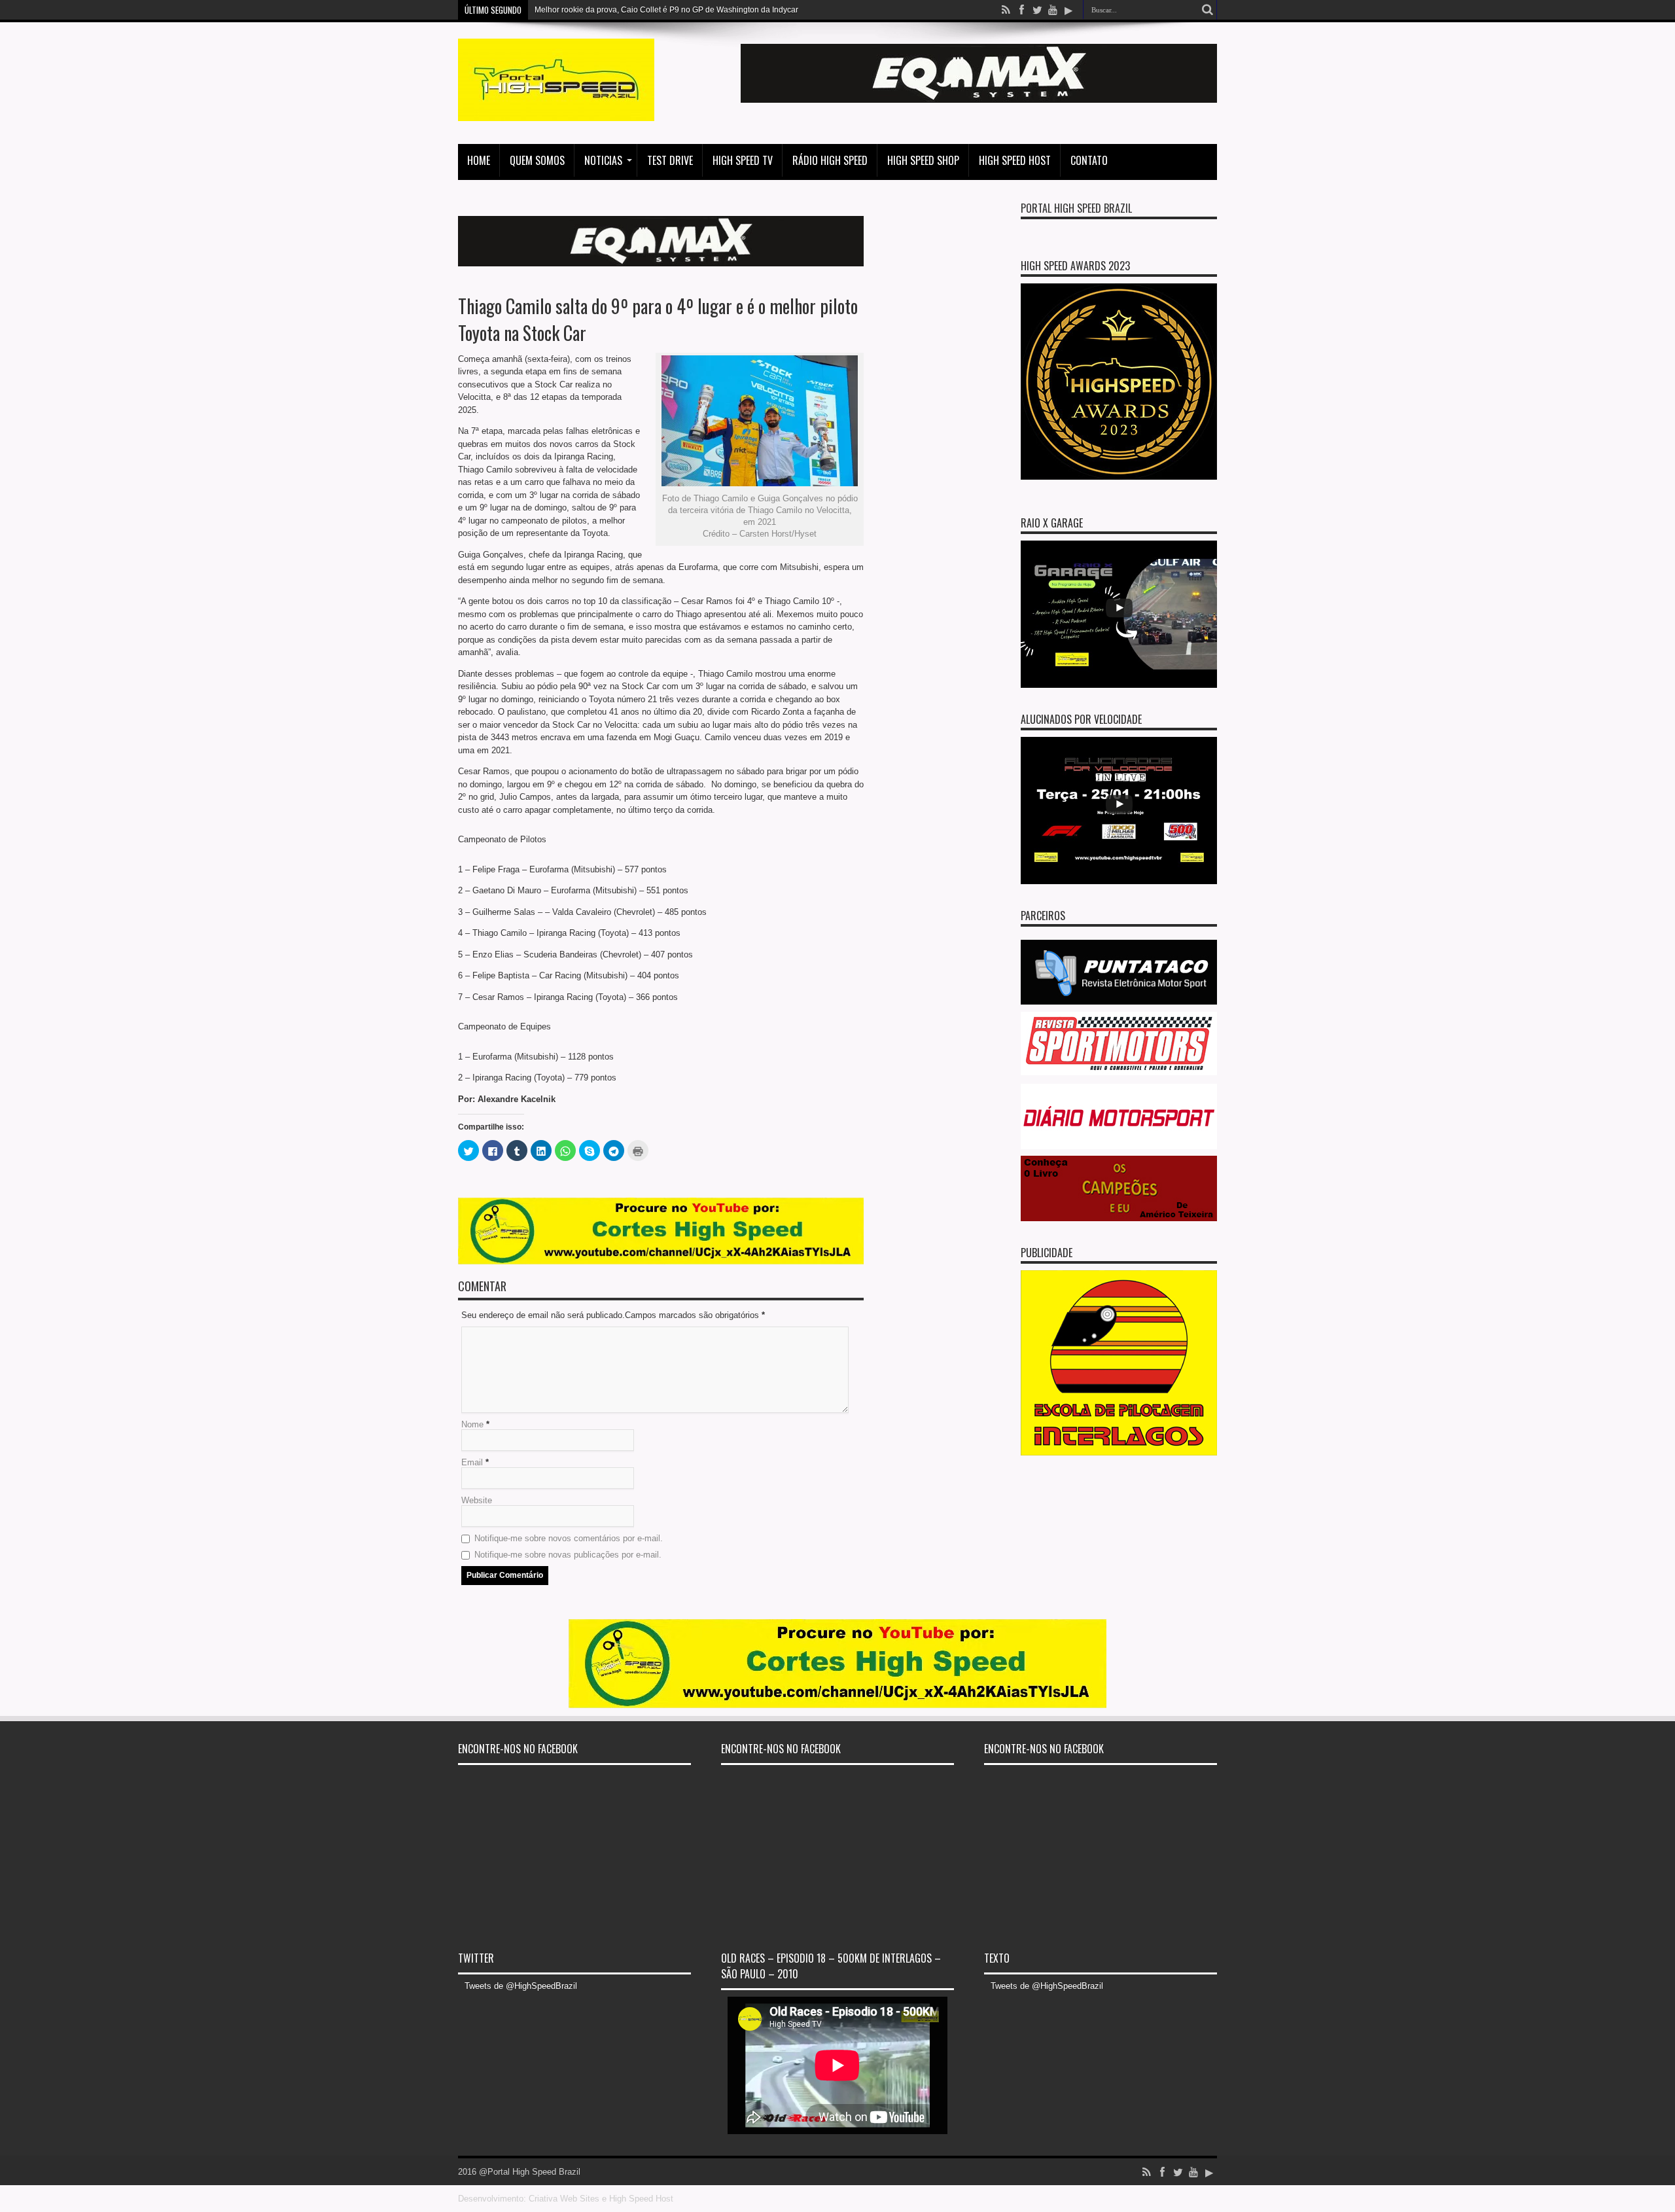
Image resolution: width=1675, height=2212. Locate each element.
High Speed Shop (923, 160)
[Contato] (979, 100)
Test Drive (670, 160)
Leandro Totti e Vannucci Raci (588, 10)
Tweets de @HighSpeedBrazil (521, 1986)
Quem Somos (537, 160)
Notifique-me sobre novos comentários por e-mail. (569, 1538)
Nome (472, 1424)
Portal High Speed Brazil (1076, 208)
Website (477, 1500)
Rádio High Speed (830, 160)
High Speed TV (743, 160)
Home (479, 160)
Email (472, 1462)
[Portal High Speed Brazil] (556, 111)
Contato (1089, 160)
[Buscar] (1207, 10)
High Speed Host (1015, 160)
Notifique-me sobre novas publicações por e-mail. (568, 1555)
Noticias (603, 160)
